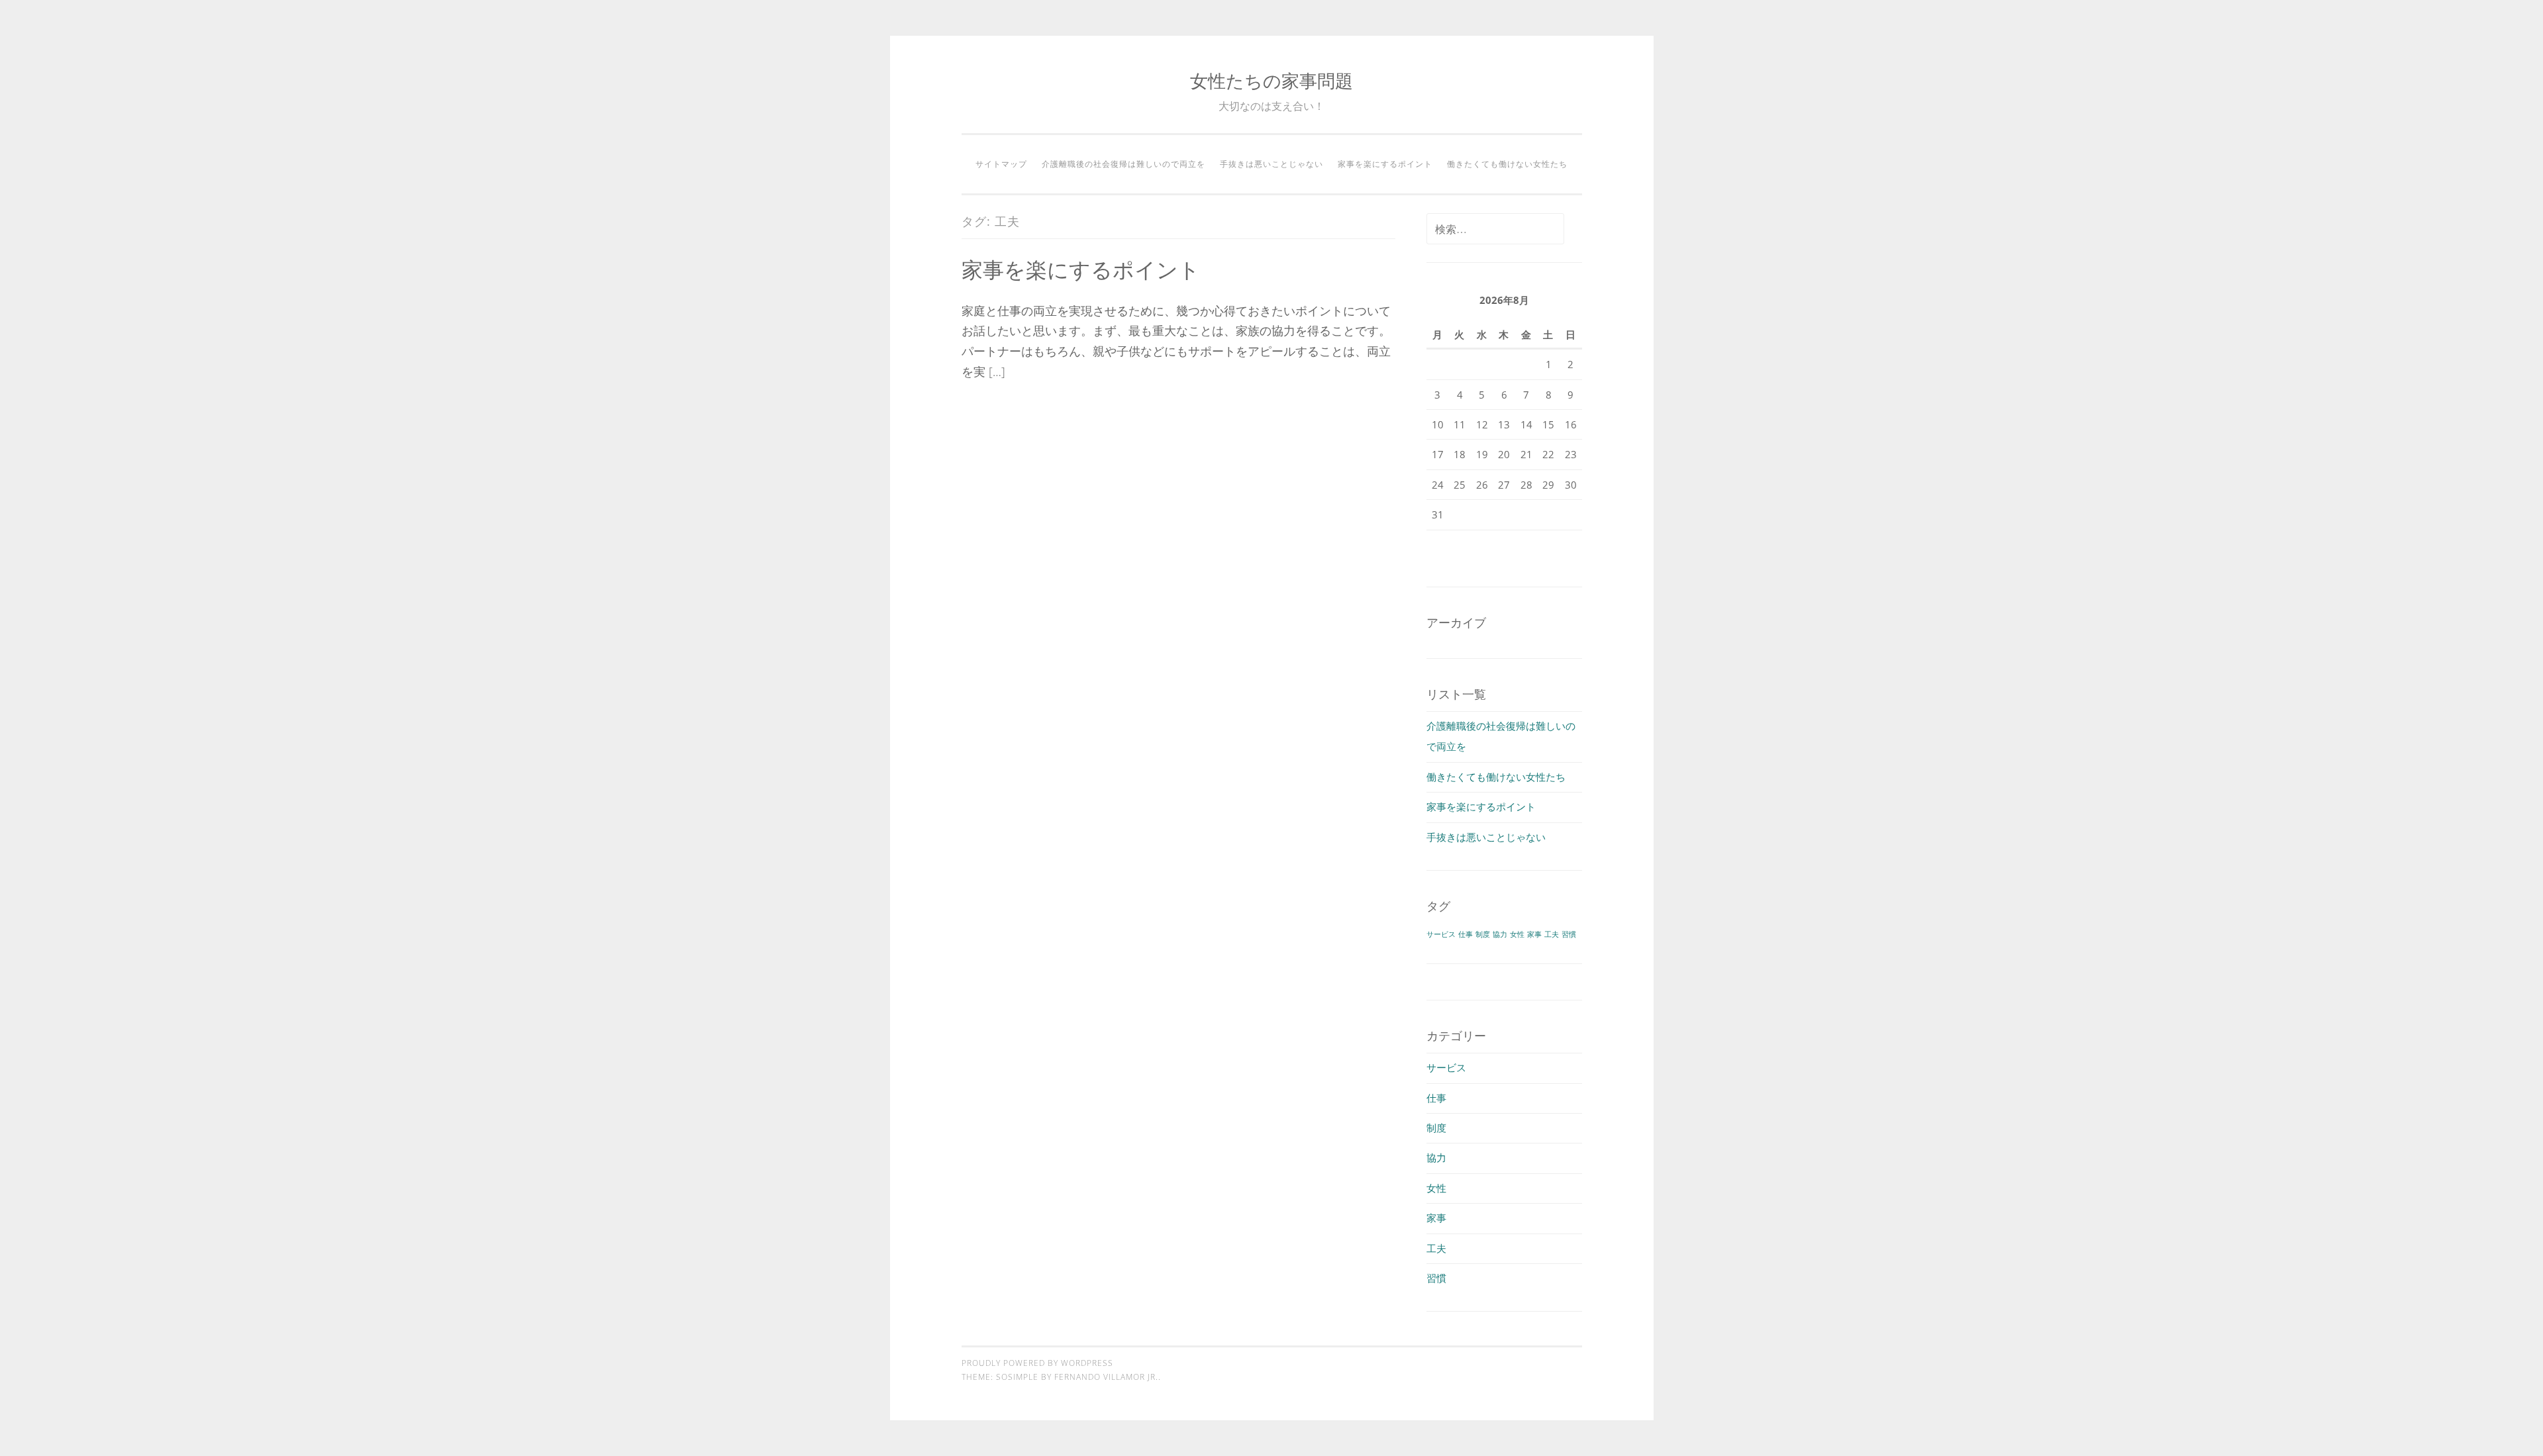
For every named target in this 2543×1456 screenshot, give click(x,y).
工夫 (1552, 934)
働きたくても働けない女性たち (1507, 164)
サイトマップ (1001, 164)
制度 (1483, 934)
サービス (1441, 934)
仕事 (1466, 934)
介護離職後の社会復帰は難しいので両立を (1123, 164)
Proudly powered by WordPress (1037, 1363)
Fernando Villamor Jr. (1106, 1377)
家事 (1534, 934)
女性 (1517, 934)
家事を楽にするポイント (1385, 164)
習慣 (1569, 934)
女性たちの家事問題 (1271, 80)
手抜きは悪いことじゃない (1271, 164)
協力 (1500, 934)
